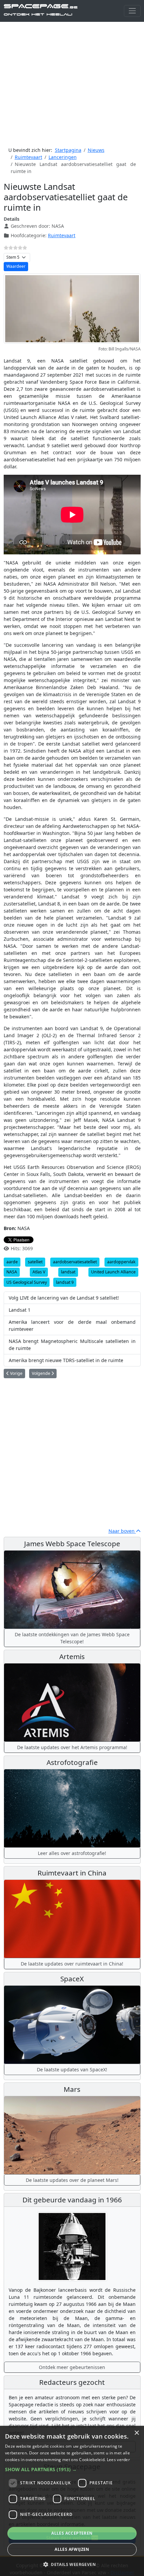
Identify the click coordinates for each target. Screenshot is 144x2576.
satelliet (35, 1262)
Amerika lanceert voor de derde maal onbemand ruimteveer (72, 1325)
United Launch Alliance (113, 1272)
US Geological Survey (27, 1282)
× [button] (136, 2433)
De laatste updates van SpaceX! (72, 2070)
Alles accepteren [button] (72, 2533)
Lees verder (118, 2460)
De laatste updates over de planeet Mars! (72, 2180)
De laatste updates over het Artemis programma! (72, 1747)
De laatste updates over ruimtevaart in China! (72, 1964)
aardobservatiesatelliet (75, 1262)
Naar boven (122, 1531)
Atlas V (39, 1272)
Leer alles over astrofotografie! (72, 1853)
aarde (12, 1262)
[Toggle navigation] (132, 11)
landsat (68, 1272)
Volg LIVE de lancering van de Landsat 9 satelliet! (64, 1298)
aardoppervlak (121, 1262)
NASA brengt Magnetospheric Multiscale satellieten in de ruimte (72, 1345)
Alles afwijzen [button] (72, 2549)
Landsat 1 (20, 1310)
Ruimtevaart (62, 235)
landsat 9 (65, 1282)
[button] (72, 2469)
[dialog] (72, 2501)
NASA (12, 1272)
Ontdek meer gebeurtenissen (72, 2367)
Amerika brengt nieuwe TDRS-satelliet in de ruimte (66, 1360)
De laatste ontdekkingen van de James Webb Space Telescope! (72, 1638)
